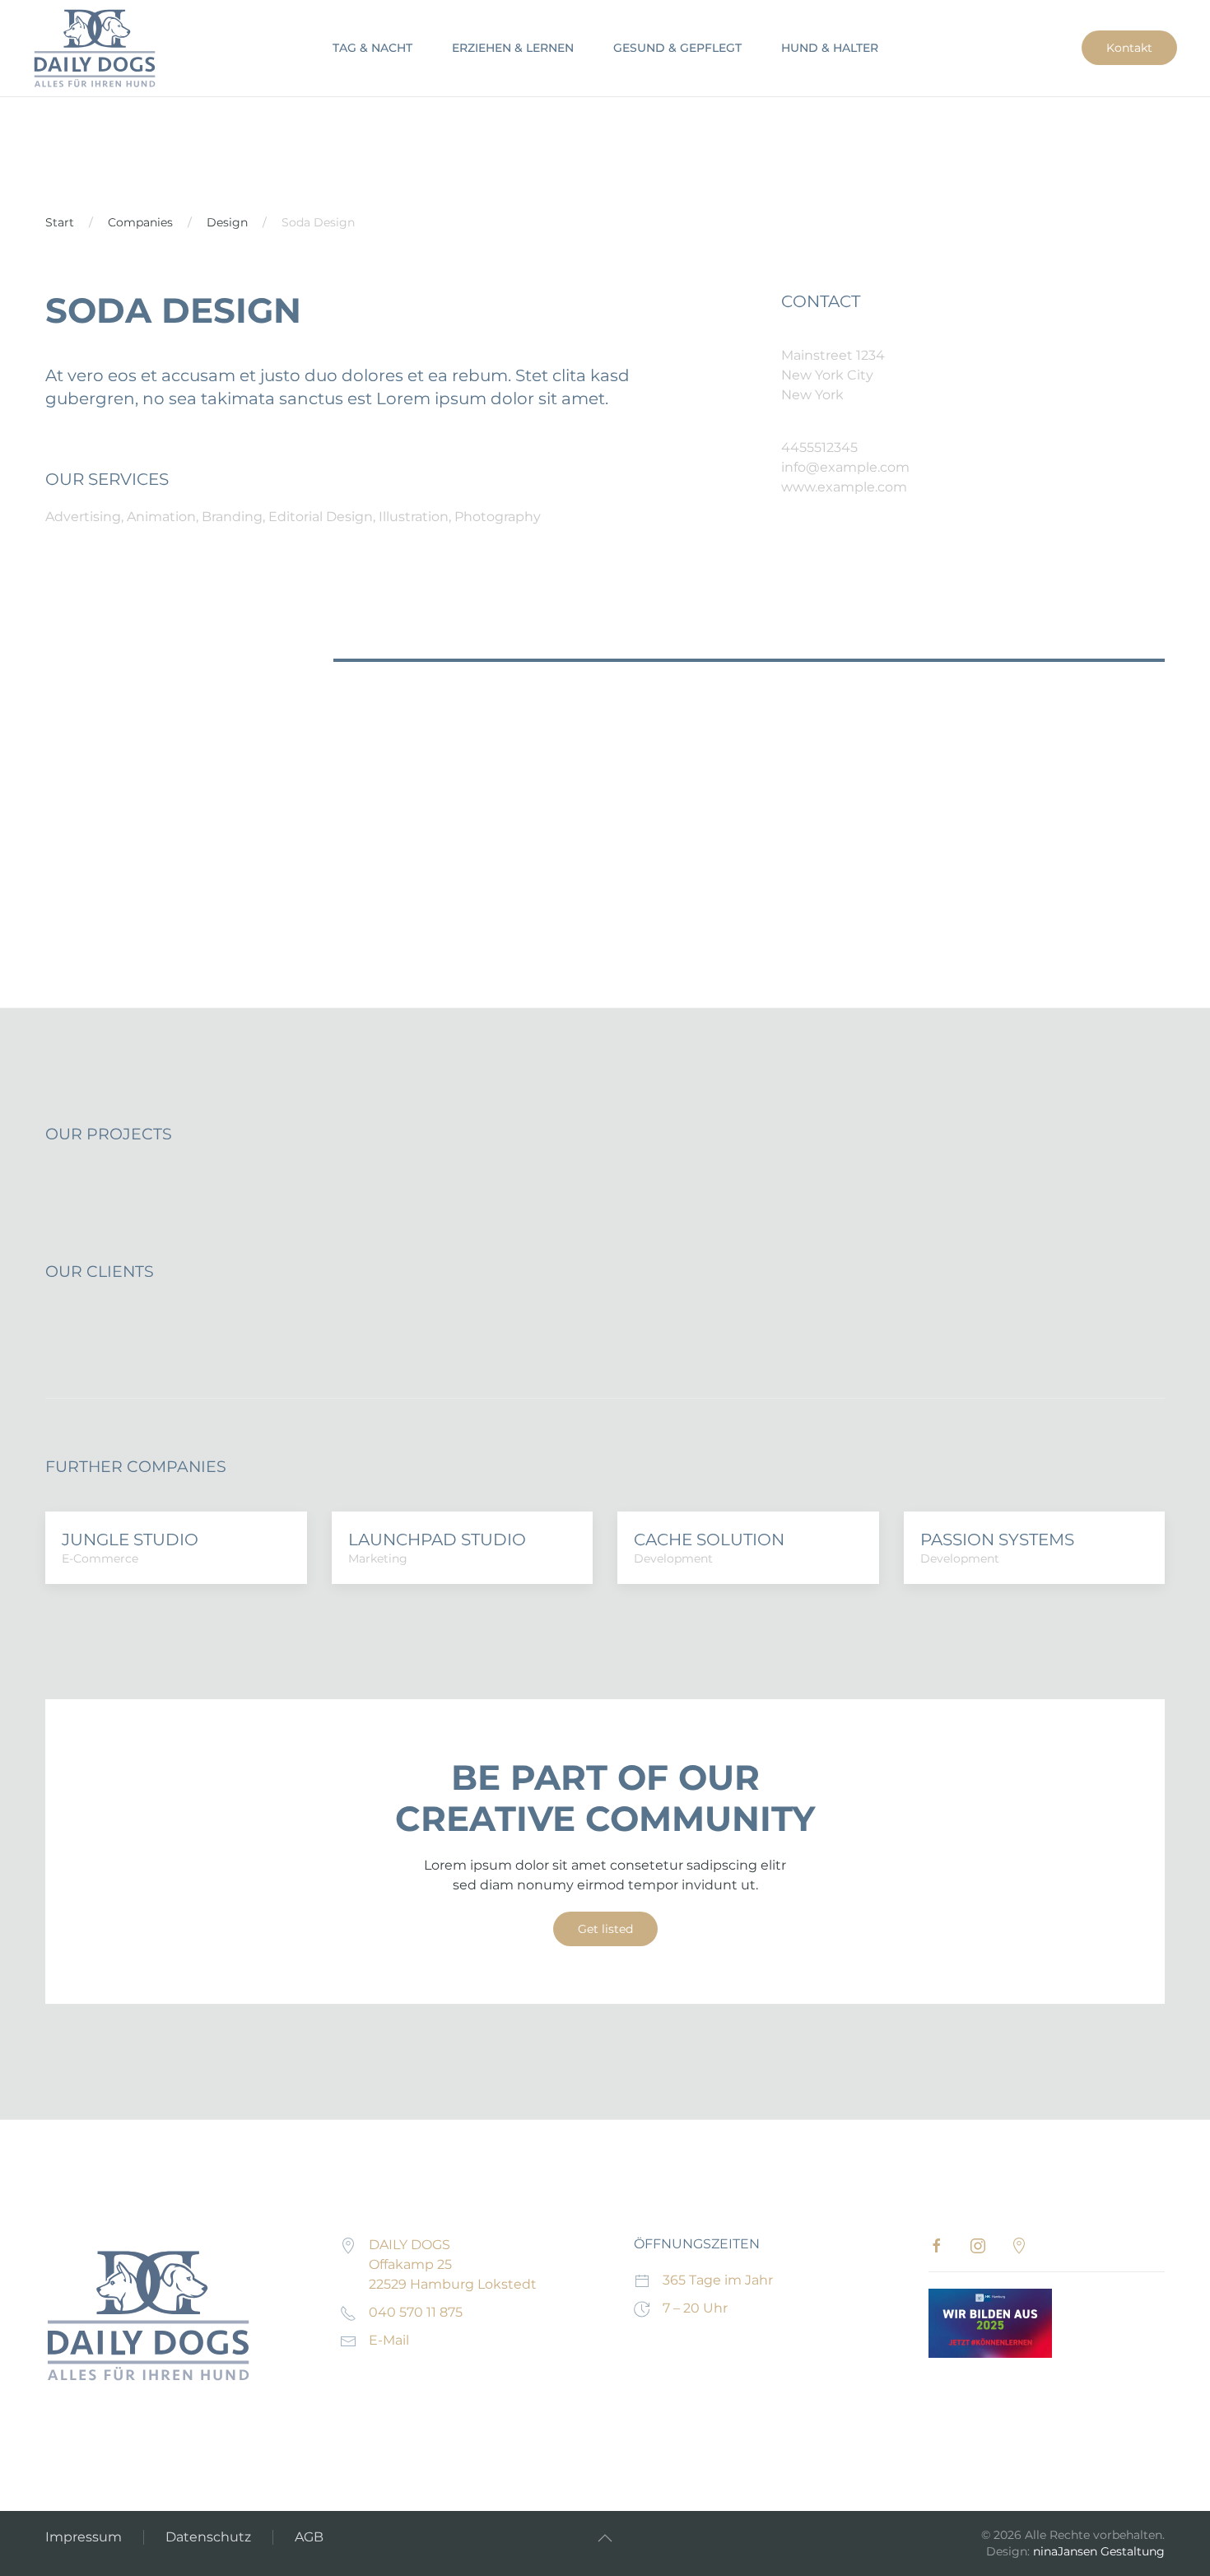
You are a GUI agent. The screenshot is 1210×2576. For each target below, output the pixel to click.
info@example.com (845, 467)
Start (60, 222)
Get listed (605, 1929)
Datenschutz (208, 2537)
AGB (309, 2537)
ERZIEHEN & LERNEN (513, 48)
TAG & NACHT (372, 48)
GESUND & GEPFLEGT (677, 48)
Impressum (84, 2537)
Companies (140, 222)
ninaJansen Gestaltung (1099, 2551)
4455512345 (819, 447)
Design (227, 222)
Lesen (990, 2323)
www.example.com (844, 487)
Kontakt (1129, 48)
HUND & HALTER (830, 48)
